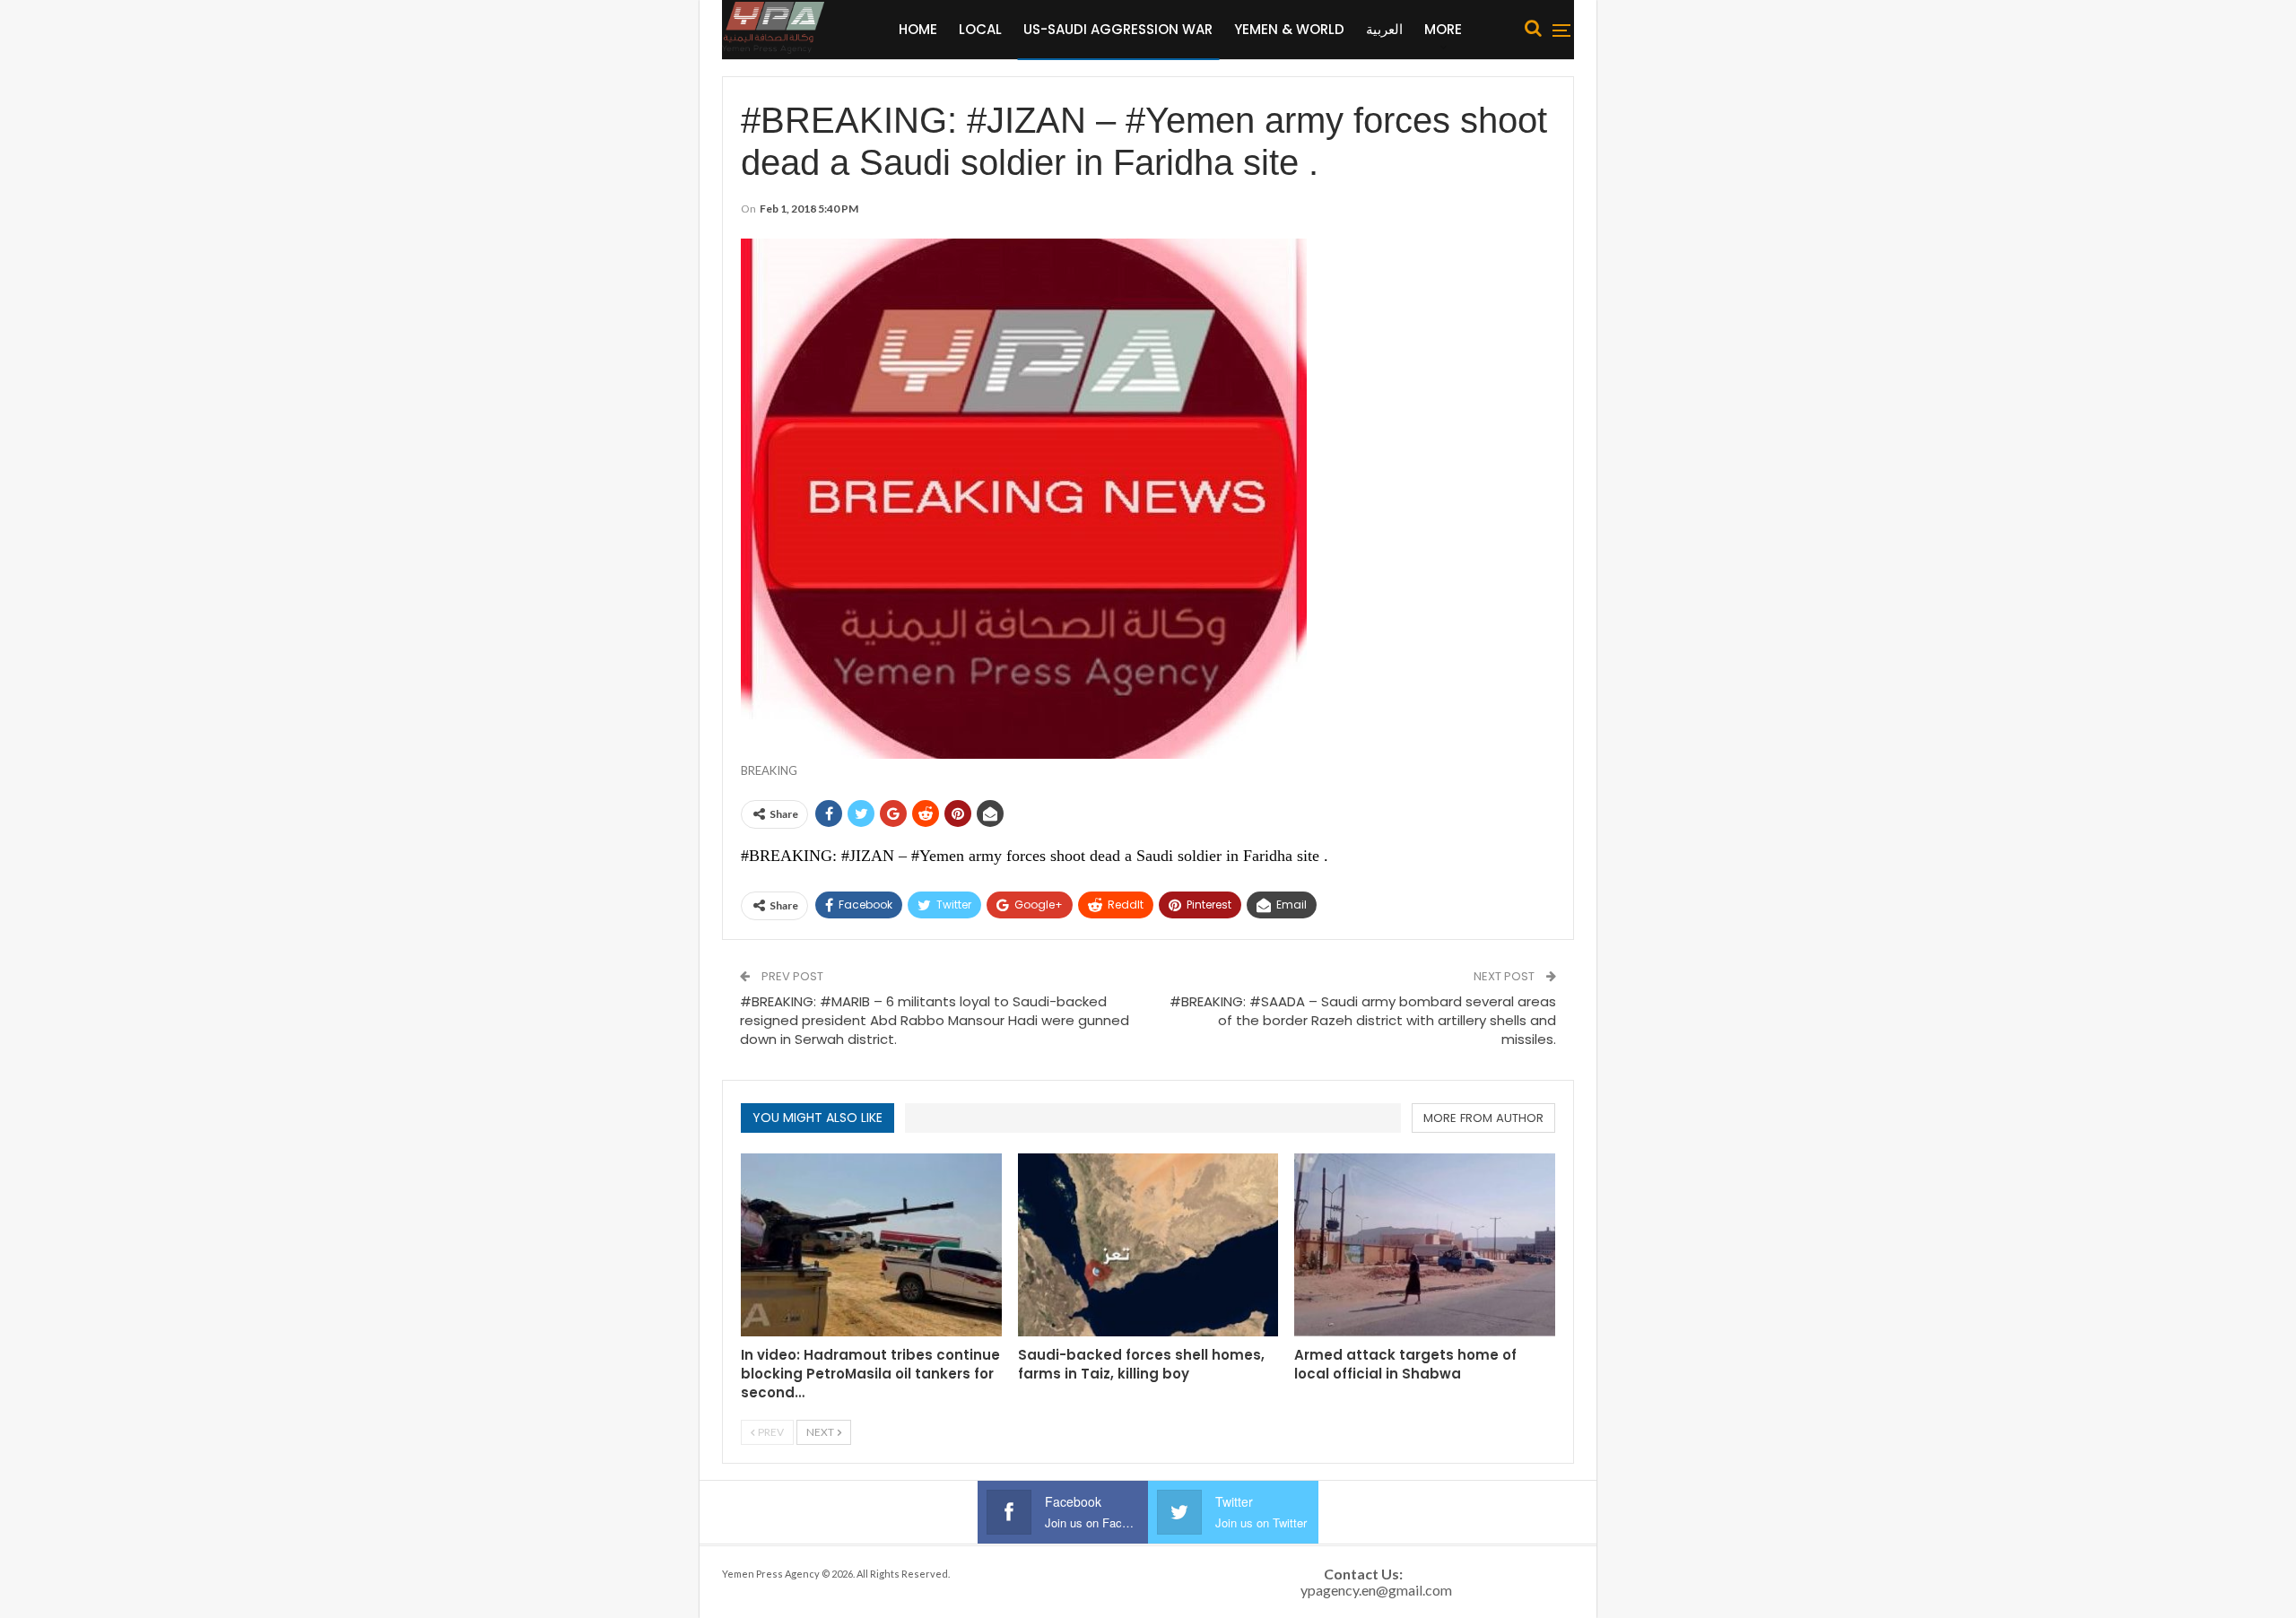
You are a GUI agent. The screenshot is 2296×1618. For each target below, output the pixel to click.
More (1443, 29)
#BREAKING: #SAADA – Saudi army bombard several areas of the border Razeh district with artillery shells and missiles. (1363, 1020)
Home (918, 29)
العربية (1384, 29)
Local (980, 29)
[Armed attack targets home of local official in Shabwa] (1425, 1244)
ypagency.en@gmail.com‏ (1376, 1590)
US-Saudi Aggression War (1118, 29)
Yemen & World (1289, 29)
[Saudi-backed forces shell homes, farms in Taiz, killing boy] (1148, 1244)
